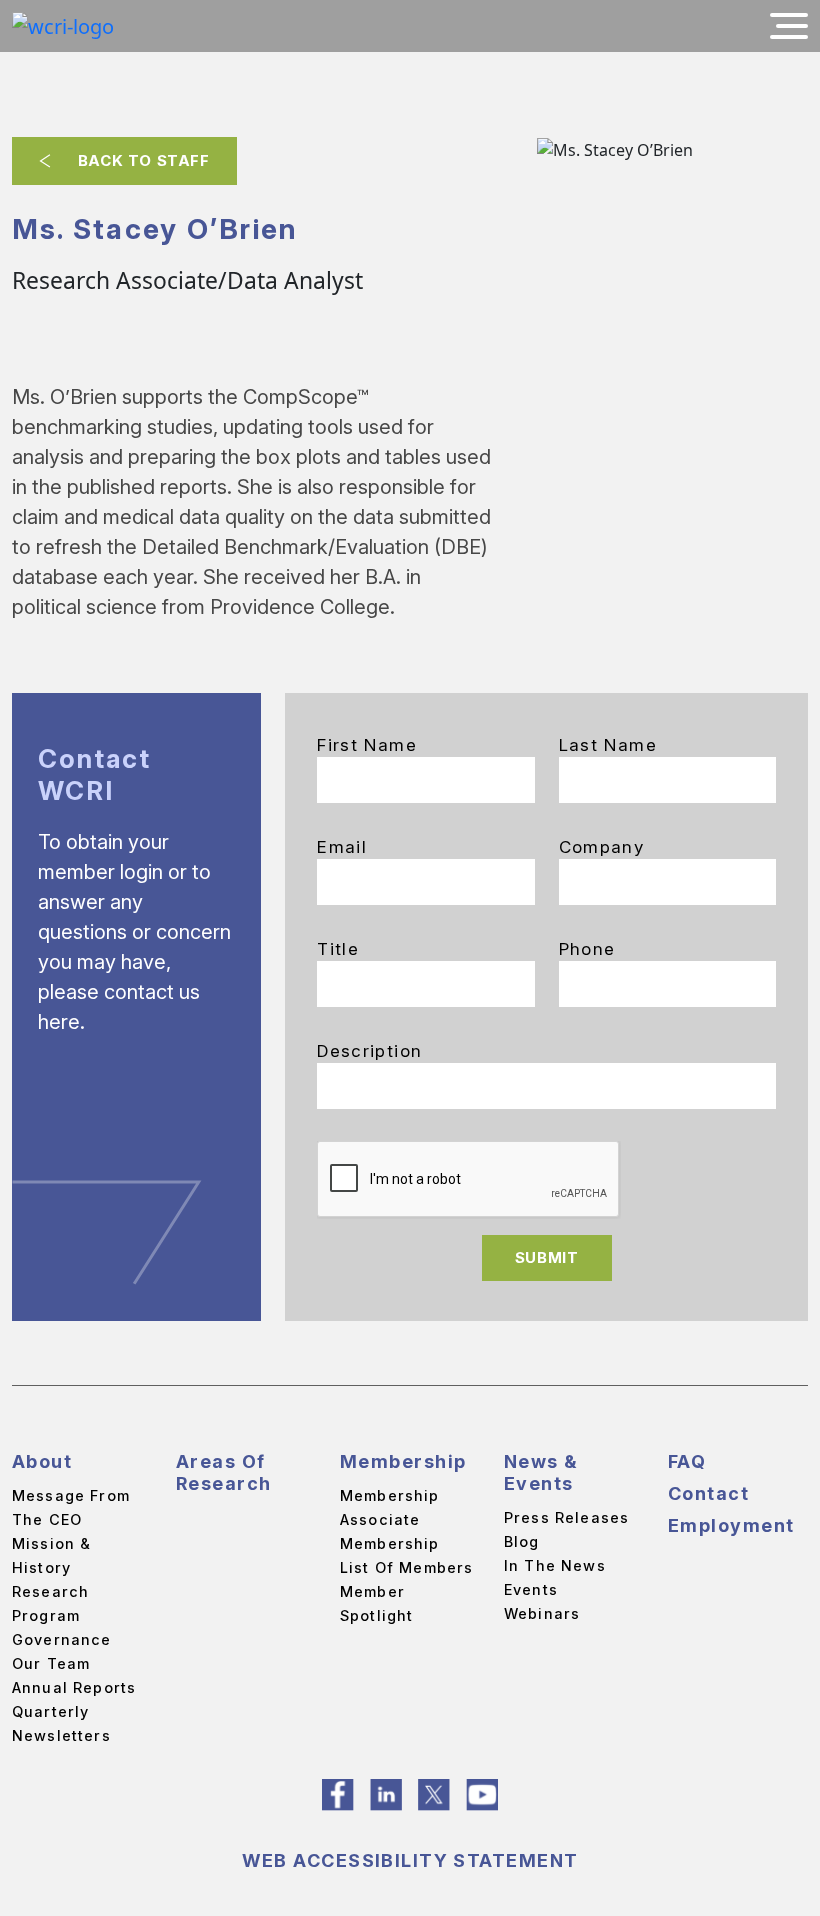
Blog (522, 1541)
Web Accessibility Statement (410, 1860)
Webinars (542, 1613)
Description (369, 1051)
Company (602, 847)
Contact (708, 1493)
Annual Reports (74, 1687)
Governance (62, 1639)
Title (338, 949)
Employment (731, 1525)
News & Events (541, 1472)
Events (531, 1589)
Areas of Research (224, 1472)
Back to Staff (144, 160)
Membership (403, 1461)
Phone (587, 949)
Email (342, 847)
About (42, 1461)
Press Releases (566, 1517)
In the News (555, 1565)
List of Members (406, 1567)
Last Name (608, 745)
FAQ (687, 1461)
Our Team (51, 1663)
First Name (367, 745)
